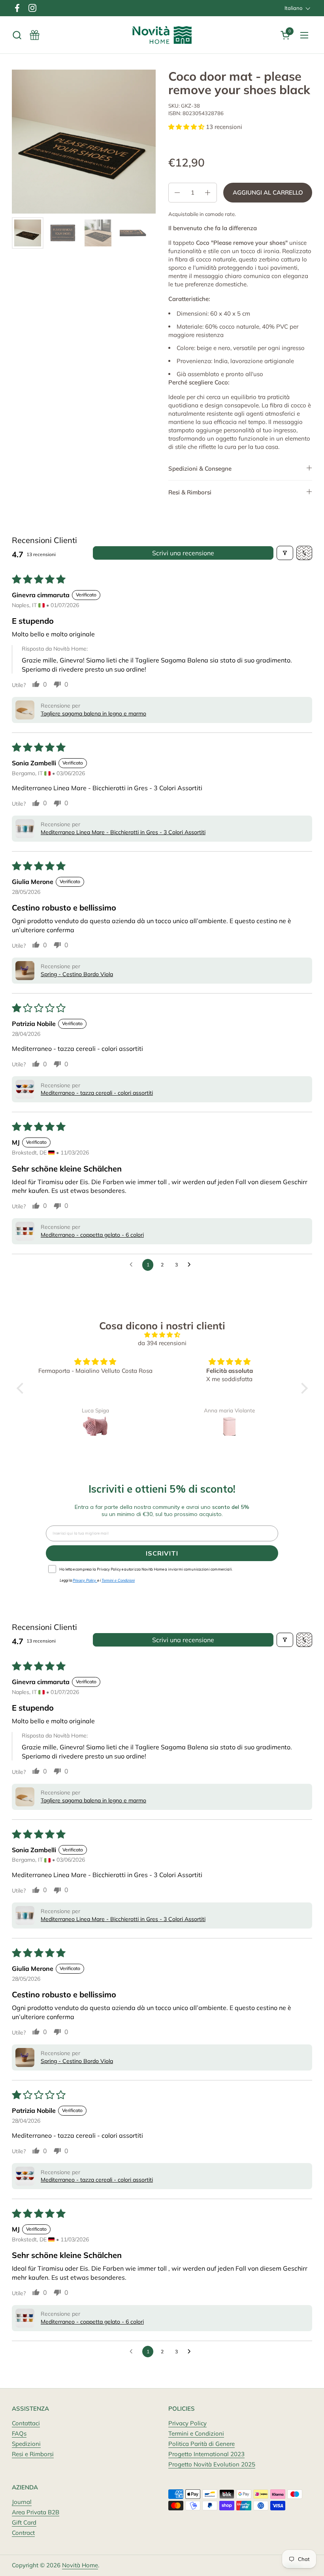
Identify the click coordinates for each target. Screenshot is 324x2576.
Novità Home (80, 2565)
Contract (23, 2533)
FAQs (19, 2433)
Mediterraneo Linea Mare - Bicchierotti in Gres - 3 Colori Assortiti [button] (123, 832)
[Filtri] (285, 553)
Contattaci (26, 2423)
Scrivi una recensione (183, 553)
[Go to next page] (191, 1265)
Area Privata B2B (36, 2512)
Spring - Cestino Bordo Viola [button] (77, 974)
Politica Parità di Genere (202, 2444)
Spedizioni (26, 2444)
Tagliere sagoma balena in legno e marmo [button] (93, 714)
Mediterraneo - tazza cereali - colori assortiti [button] (97, 1093)
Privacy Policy (187, 2423)
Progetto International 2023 (206, 2454)
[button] (17, 35)
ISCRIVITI (162, 1553)
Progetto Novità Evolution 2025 (212, 2464)
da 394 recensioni (162, 1343)
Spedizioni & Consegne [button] (200, 468)
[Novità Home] (162, 35)
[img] (162, 1335)
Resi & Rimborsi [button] (190, 492)
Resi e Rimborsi (33, 2454)
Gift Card (24, 2522)
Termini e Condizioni (196, 2433)
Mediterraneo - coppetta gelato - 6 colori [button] (92, 1235)
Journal (22, 2502)
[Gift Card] (35, 35)
